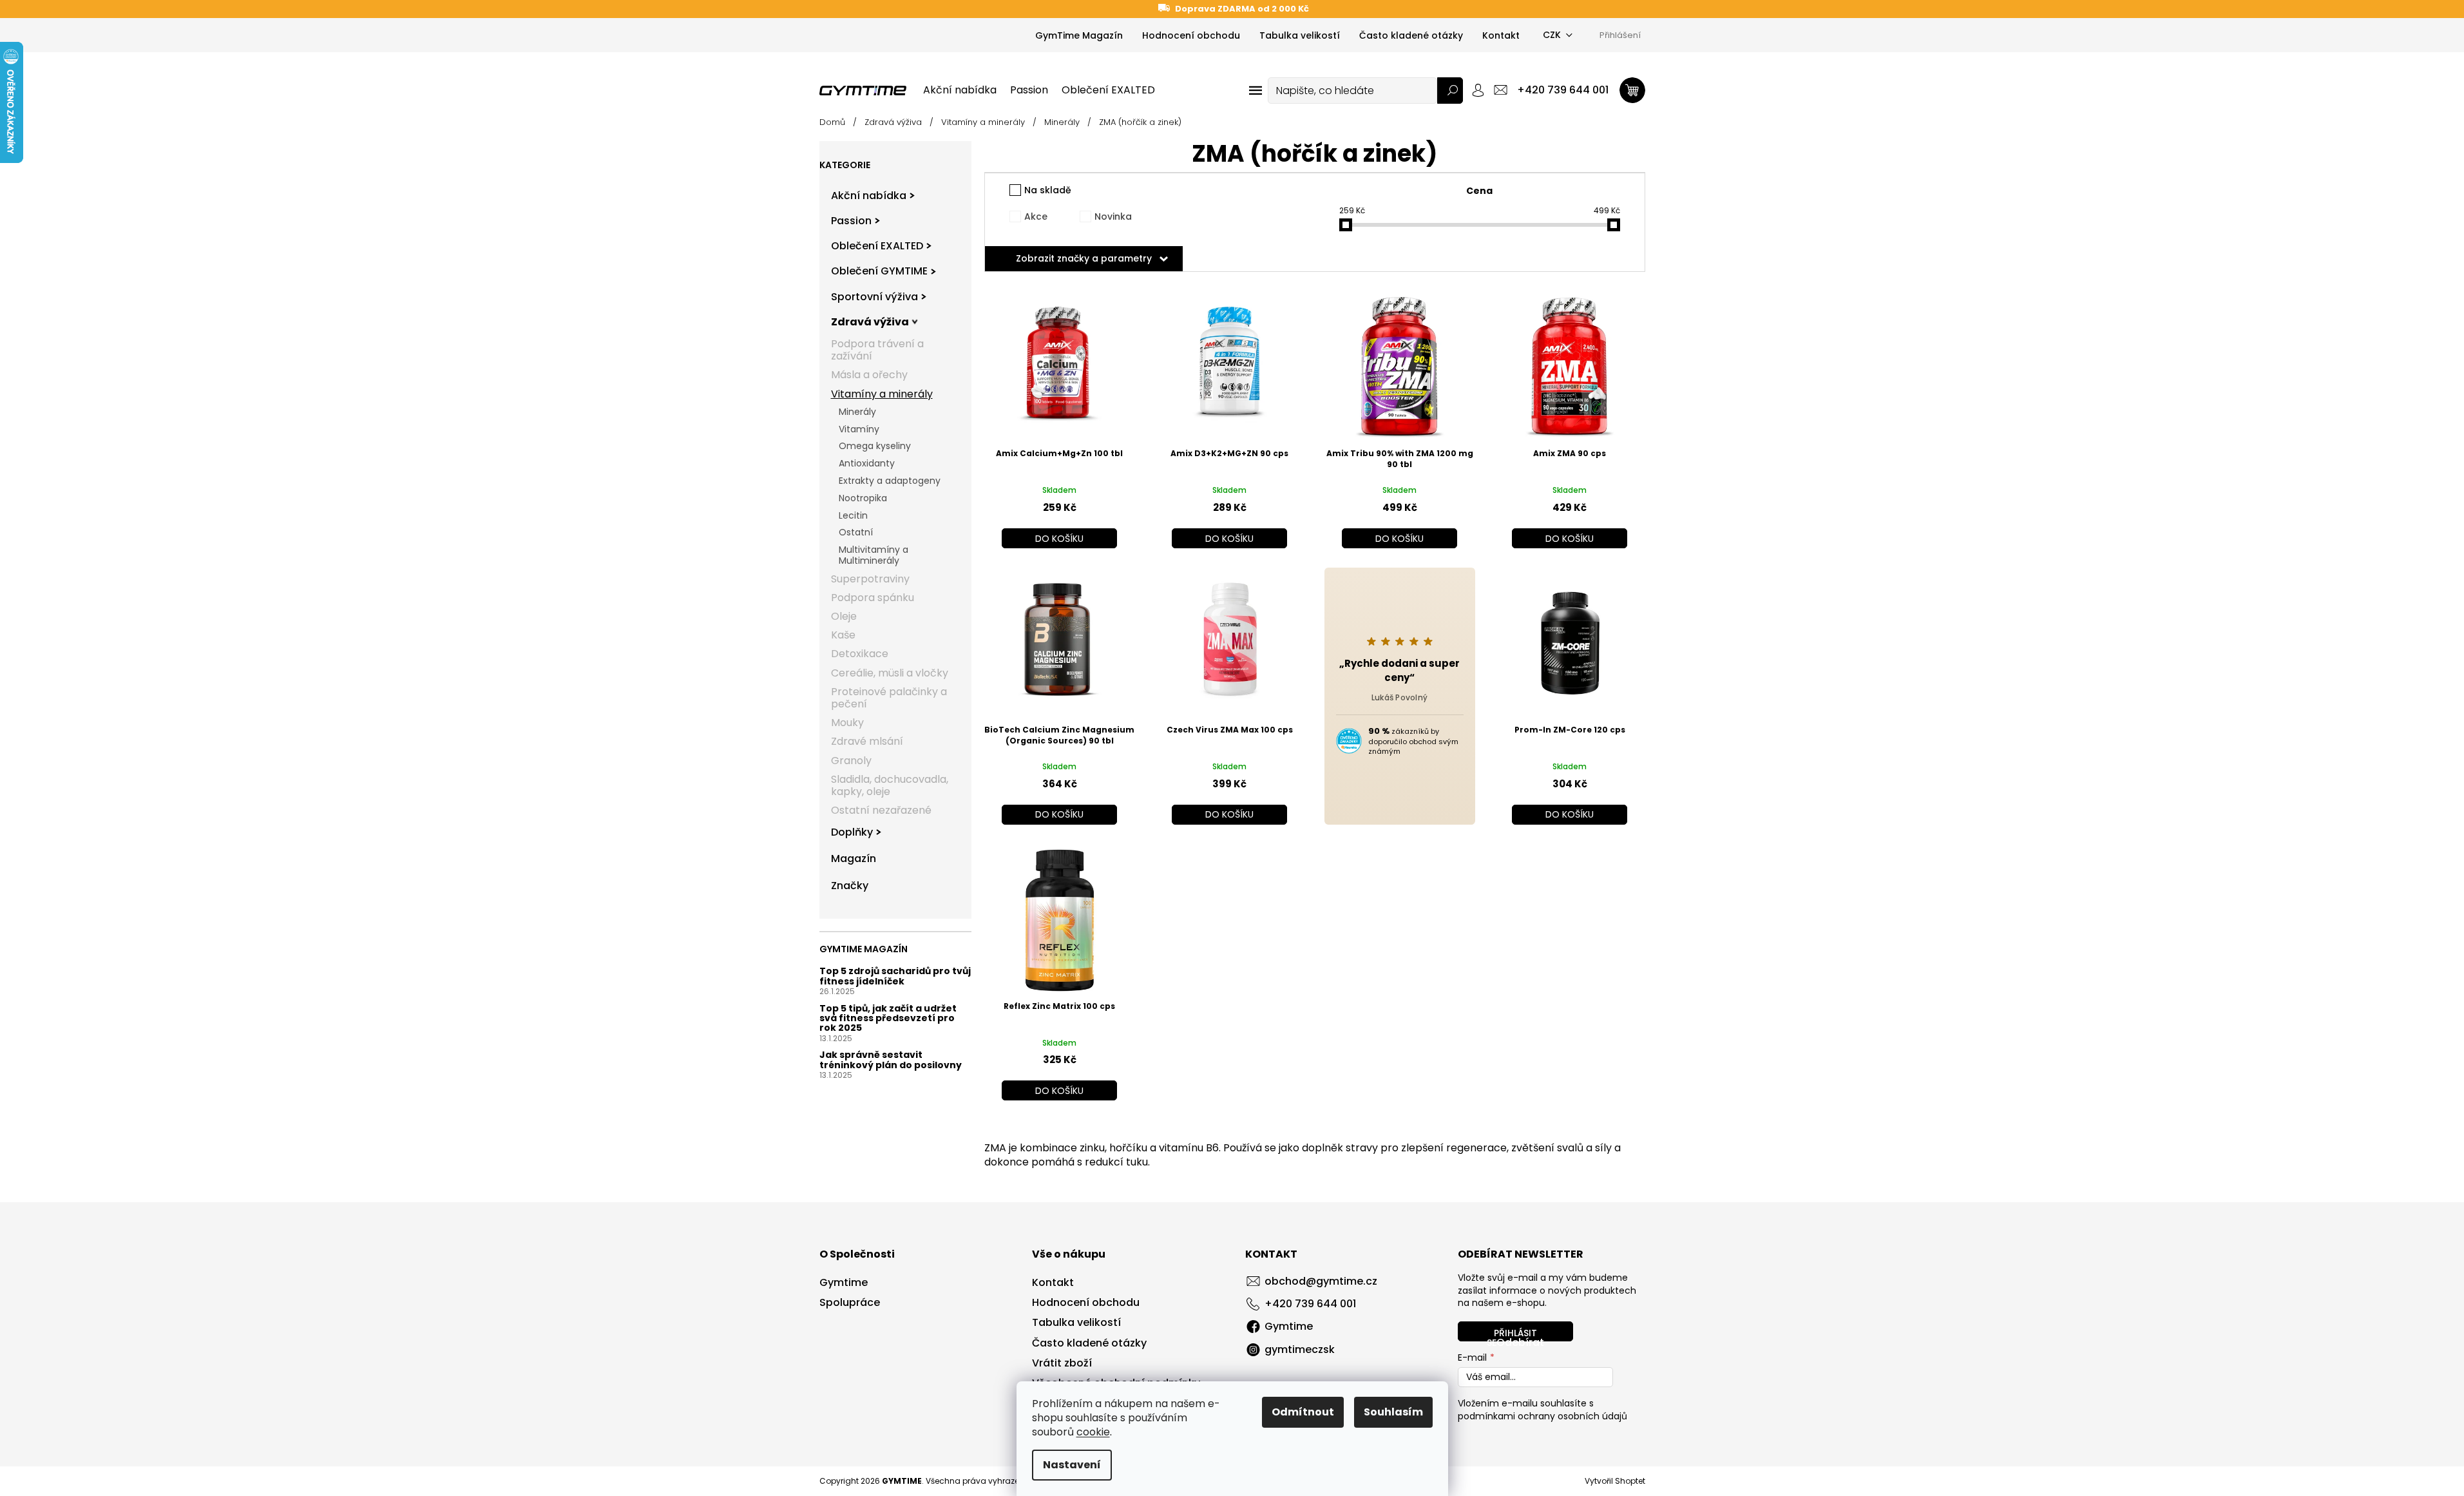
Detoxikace (860, 654)
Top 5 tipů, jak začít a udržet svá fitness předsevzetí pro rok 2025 (888, 1019)
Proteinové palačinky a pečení (889, 698)
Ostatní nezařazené (881, 810)
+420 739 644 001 (1310, 1304)
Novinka (1113, 216)
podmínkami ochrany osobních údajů (1542, 1416)
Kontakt (1501, 35)
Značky (850, 886)
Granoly (851, 761)
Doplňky (852, 832)
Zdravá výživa (870, 322)
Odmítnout (1303, 1412)
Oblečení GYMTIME (879, 271)
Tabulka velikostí (1300, 35)
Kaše (843, 635)
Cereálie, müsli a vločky (890, 673)
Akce (1036, 216)
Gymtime (844, 1283)
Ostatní (856, 532)
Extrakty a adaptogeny (890, 481)
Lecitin (853, 515)
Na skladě (1048, 190)
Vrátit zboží (1062, 1363)
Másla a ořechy (869, 375)
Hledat (1450, 91)
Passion (851, 221)
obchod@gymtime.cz (1321, 1281)
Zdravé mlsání (867, 741)
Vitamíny (859, 429)
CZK (1552, 35)
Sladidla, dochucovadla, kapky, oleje (890, 785)
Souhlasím (1393, 1412)
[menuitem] (960, 90)
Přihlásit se (1512, 1334)
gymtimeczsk (1300, 1349)
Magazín (854, 858)
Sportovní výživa (874, 297)
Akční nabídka (869, 196)
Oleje (844, 616)
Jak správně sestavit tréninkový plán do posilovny (891, 1060)
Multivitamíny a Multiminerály (874, 555)
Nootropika (863, 498)
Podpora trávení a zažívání (877, 350)
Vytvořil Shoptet (1615, 1481)
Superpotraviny (870, 579)
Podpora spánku (873, 598)
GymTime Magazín (1079, 35)
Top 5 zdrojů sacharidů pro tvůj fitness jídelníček (895, 976)
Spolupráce (850, 1303)
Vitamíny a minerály (882, 394)
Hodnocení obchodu (1191, 35)
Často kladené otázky (1411, 35)
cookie (1093, 1432)
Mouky (847, 723)
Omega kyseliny (875, 446)
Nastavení (1072, 1465)
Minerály (857, 412)
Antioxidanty (867, 463)
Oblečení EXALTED (877, 246)
